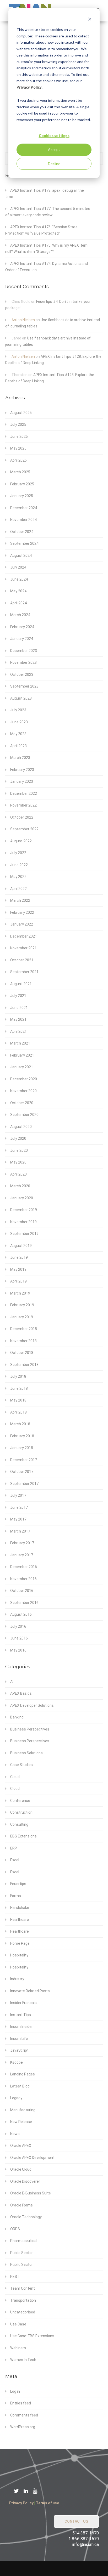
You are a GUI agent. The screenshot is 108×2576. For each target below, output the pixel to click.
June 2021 (19, 1008)
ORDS (15, 2229)
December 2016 (24, 1567)
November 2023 (23, 662)
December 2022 (24, 793)
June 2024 (19, 579)
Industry (17, 1979)
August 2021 (21, 984)
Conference (20, 1801)
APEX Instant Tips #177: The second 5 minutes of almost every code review (48, 212)
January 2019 (22, 1317)
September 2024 (24, 543)
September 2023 (24, 686)
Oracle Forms (21, 2205)
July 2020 (18, 1138)
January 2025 (22, 496)
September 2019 (24, 1234)
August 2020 (21, 1127)
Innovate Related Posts (30, 1991)
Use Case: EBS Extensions (32, 2336)
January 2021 (22, 1067)
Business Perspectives (30, 1729)
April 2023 (18, 746)
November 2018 (23, 1341)
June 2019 (19, 1257)
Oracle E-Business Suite (31, 2193)
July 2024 (18, 567)
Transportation (23, 2300)
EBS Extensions (23, 1836)
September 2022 (24, 829)
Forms (16, 1896)
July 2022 (18, 853)
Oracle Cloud (21, 2169)
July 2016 (18, 1626)
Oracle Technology (26, 2217)
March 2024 (20, 615)
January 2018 (22, 1448)
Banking (17, 1717)
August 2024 (21, 555)
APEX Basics (21, 1693)
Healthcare (20, 1920)
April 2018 (18, 1412)
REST (15, 2277)
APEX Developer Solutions (32, 1705)
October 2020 (22, 1103)
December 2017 (24, 1460)
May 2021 (18, 1019)
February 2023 (22, 770)
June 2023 (19, 722)
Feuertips (18, 1884)
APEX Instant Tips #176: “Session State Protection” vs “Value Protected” (41, 230)
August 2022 (21, 841)
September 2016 (24, 1603)
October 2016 (22, 1591)
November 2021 (23, 948)
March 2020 (20, 1186)
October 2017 (22, 1472)
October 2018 (22, 1353)
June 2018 (19, 1388)
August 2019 (21, 1246)
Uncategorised (23, 2312)
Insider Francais (23, 2003)
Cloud (15, 1777)
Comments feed (24, 2415)
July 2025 (18, 424)
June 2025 (19, 436)
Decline (54, 164)
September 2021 (24, 972)
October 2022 (22, 817)
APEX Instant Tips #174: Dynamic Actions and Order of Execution (47, 267)
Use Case (18, 2324)
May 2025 (18, 448)
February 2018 (22, 1436)
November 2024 (23, 520)
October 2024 (22, 532)
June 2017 (19, 1507)
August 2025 (21, 413)
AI (12, 1682)
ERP (14, 1848)
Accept (54, 149)
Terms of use (47, 2503)
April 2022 (18, 889)
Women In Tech (23, 2360)
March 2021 (20, 1043)
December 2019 (24, 1210)
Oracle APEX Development (32, 2158)
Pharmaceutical (24, 2241)
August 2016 (21, 1614)
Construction (21, 1812)
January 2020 (22, 1198)
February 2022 (22, 912)
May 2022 (18, 877)
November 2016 (23, 1579)
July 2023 (18, 710)
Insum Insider (21, 2027)
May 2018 (18, 1400)
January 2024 (22, 639)
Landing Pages (23, 2074)
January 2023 (22, 781)
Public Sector (21, 2253)
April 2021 (18, 1031)
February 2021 (22, 1055)
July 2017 (18, 1495)
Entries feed (21, 2403)
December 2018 (24, 1329)
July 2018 (18, 1376)
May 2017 (18, 1519)
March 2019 (20, 1293)
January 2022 (22, 924)
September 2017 (24, 1484)
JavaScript (19, 2050)
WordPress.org (23, 2427)
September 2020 (24, 1115)
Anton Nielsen (23, 320)
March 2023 (20, 758)
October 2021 (22, 960)
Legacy (16, 2098)
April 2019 (18, 1281)
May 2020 (18, 1162)
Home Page (20, 1943)
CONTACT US (76, 2521)
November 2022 (23, 805)
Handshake (20, 1908)
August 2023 (21, 698)
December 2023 (24, 651)
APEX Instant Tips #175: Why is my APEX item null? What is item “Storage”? (46, 249)
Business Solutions (26, 1753)
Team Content (23, 2288)
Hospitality (19, 1955)
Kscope (17, 2062)
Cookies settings (54, 136)
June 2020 (19, 1150)
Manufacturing (23, 2110)
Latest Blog (20, 2086)
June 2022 (19, 865)
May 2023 (18, 734)
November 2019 (23, 1222)
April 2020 (18, 1174)
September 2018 (24, 1365)
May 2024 (18, 591)
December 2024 (24, 508)
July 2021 (18, 996)
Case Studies (21, 1765)
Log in (15, 2391)
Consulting (19, 1824)
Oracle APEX (21, 2146)
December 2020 (24, 1079)
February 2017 (22, 1543)
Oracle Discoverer (25, 2181)
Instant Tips (21, 2015)
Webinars (18, 2348)
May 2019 (18, 1269)
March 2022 (20, 900)
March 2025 (20, 472)
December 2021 (24, 936)
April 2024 (18, 603)
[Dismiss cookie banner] (90, 20)
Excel (15, 1860)
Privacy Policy (29, 87)
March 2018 (20, 1424)
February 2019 (22, 1305)
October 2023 (22, 674)
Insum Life (19, 2039)
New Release (21, 2122)
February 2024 (22, 627)
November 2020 (23, 1091)
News (15, 2134)
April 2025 (18, 460)
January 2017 (22, 1555)
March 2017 (20, 1531)
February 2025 (22, 484)
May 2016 (18, 1650)
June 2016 (19, 1638)
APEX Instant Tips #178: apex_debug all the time (45, 194)
